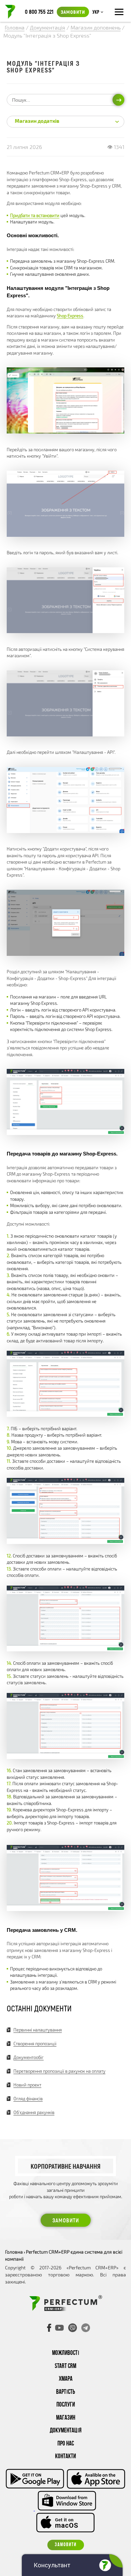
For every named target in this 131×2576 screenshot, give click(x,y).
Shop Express (70, 316)
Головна (14, 2252)
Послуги (66, 2405)
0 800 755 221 (39, 11)
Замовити (73, 12)
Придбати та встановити (35, 215)
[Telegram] (86, 2328)
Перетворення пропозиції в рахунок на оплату (59, 2071)
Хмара (66, 2379)
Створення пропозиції (35, 2044)
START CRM (65, 2366)
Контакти (65, 2457)
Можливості (66, 2353)
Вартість (65, 2392)
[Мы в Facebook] (49, 2328)
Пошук (118, 100)
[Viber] (73, 2328)
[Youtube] (59, 2328)
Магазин (66, 2418)
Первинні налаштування (38, 2030)
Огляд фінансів (28, 2099)
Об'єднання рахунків (34, 2112)
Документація (66, 2431)
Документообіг (29, 2057)
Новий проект (27, 2085)
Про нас (66, 2444)
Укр (96, 12)
